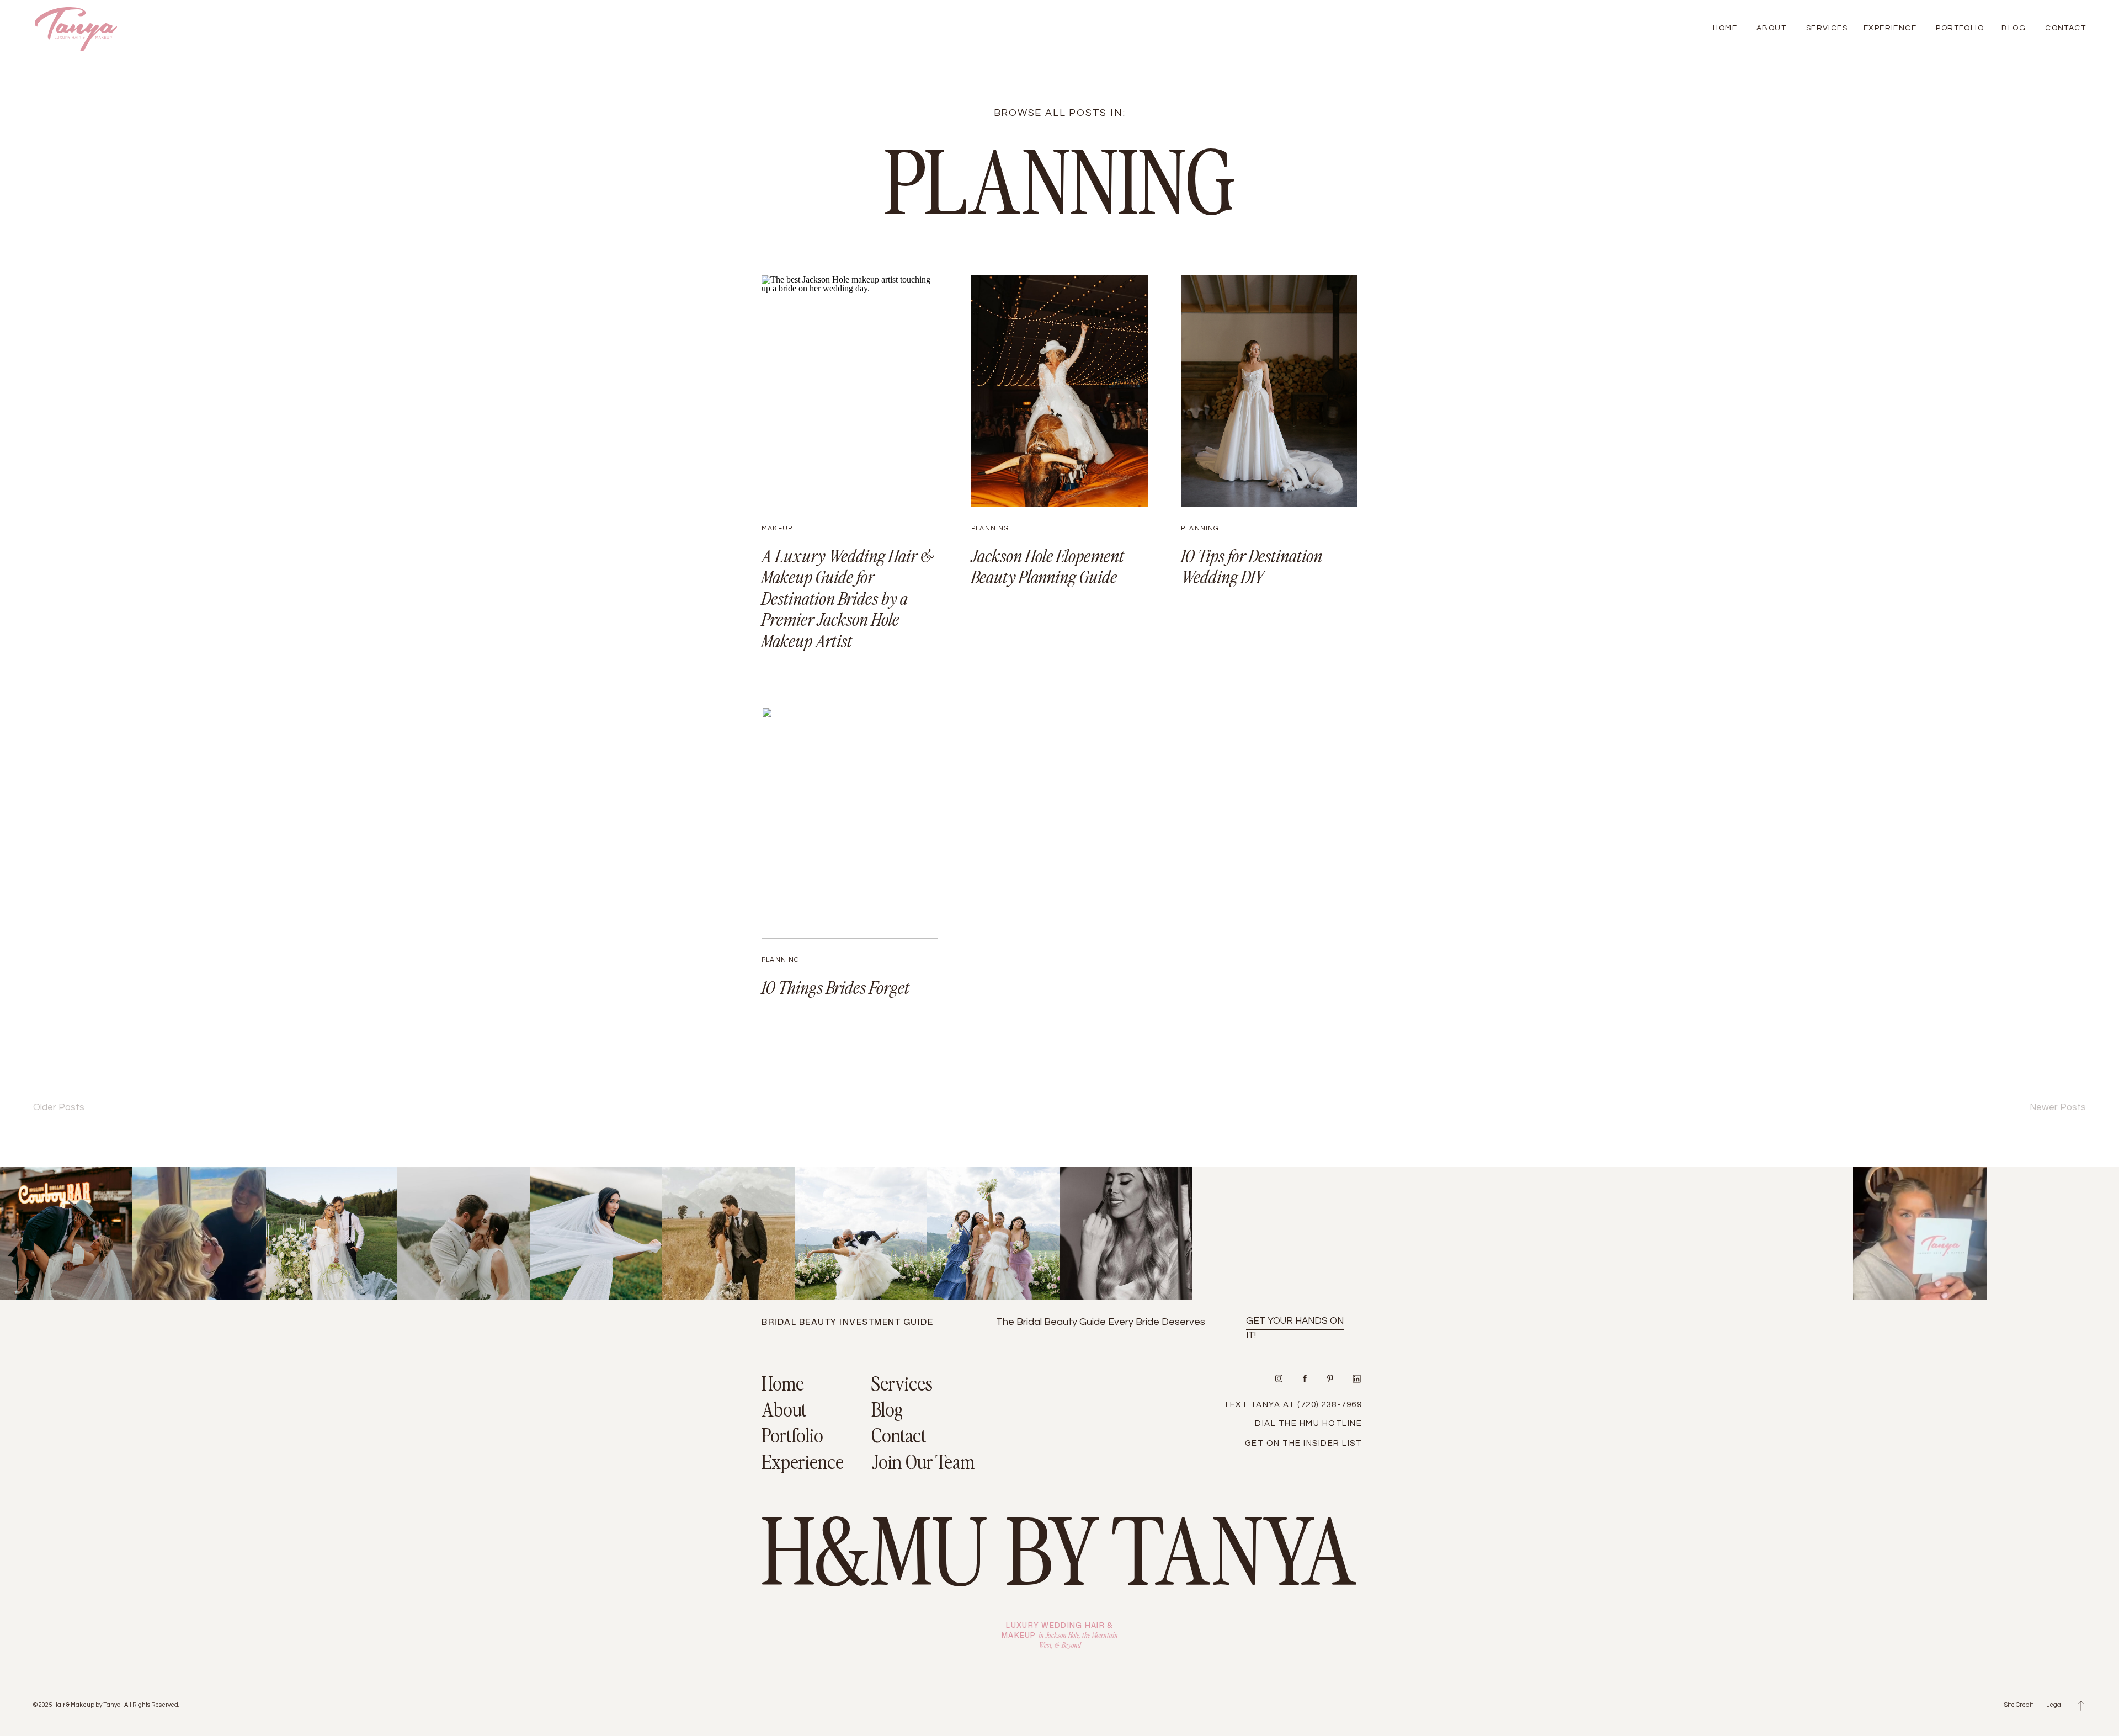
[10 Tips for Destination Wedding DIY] (1269, 391)
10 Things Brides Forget (835, 987)
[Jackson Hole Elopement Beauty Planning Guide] (1059, 391)
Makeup (777, 528)
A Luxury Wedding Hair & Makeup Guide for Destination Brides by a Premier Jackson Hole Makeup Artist (848, 598)
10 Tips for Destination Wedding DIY (1252, 566)
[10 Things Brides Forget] (850, 823)
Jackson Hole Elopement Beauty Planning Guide (1048, 566)
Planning (991, 528)
